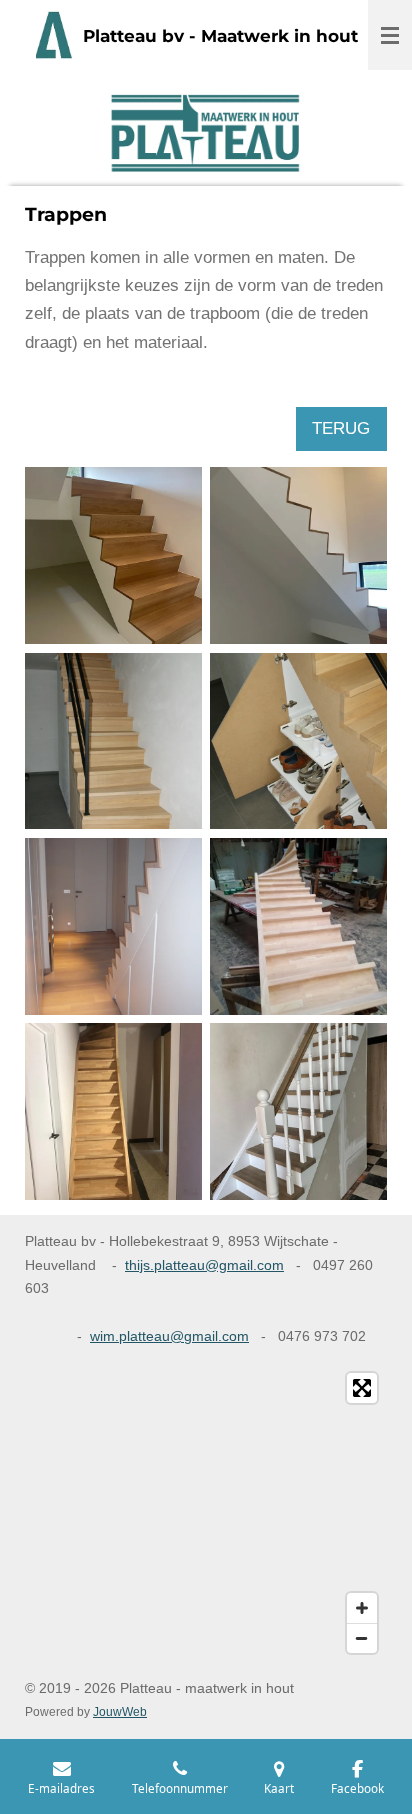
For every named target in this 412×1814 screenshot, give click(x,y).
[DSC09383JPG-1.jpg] (298, 740)
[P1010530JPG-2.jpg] (113, 926)
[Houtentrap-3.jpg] (113, 1111)
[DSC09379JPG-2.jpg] (113, 740)
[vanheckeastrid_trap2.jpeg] (298, 1111)
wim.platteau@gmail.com (169, 1336)
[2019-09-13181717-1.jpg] (298, 926)
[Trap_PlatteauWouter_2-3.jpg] (113, 555)
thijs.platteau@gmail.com (204, 1265)
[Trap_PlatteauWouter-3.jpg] (298, 555)
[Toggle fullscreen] (362, 1388)
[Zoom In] (362, 1608)
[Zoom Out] (362, 1638)
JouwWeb (120, 1711)
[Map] (206, 1513)
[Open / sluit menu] (390, 35)
